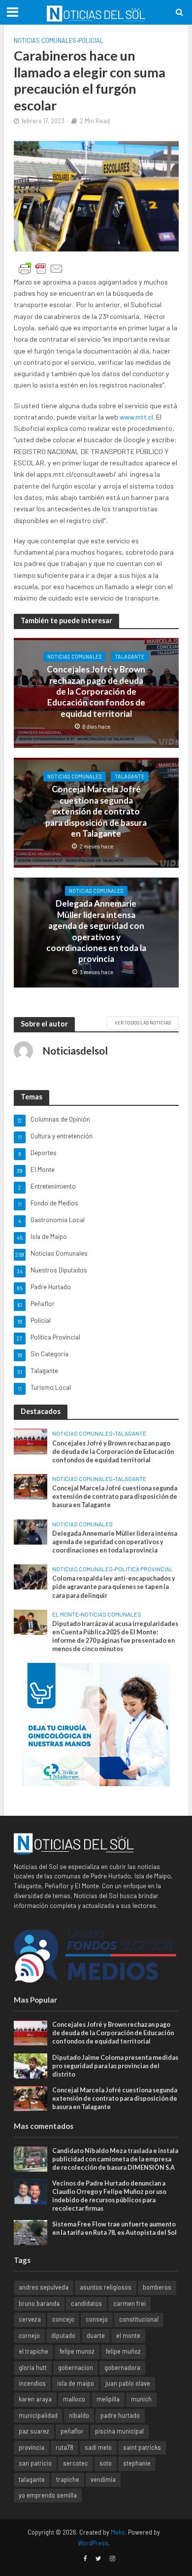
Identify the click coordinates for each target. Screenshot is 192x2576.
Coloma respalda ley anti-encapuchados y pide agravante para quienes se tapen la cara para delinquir (114, 1587)
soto (106, 2463)
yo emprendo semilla (48, 2495)
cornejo (29, 2335)
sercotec (76, 2463)
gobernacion (76, 2367)
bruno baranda (39, 2303)
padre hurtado (120, 2415)
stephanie (137, 2463)
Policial (91, 40)
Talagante (130, 656)
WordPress (93, 2543)
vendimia (103, 2479)
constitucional (139, 2319)
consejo (97, 2319)
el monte (128, 2335)
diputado (63, 2335)
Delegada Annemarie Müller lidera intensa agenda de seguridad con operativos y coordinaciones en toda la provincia (96, 931)
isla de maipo (76, 2383)
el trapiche (33, 2351)
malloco (74, 2399)
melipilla (108, 2399)
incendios (32, 2383)
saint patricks (142, 2447)
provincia (32, 2447)
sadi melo (98, 2447)
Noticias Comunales (45, 40)
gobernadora (122, 2367)
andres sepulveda (44, 2287)
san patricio (35, 2463)
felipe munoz (77, 2351)
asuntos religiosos (106, 2287)
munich (141, 2399)
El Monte (65, 1614)
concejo (63, 2319)
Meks (118, 2532)
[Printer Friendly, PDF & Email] (41, 269)
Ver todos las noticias (143, 1023)
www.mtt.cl (136, 417)
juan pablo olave (128, 2383)
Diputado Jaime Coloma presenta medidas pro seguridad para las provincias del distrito (115, 2066)
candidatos (86, 2303)
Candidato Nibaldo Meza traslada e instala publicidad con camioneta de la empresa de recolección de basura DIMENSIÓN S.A (115, 2159)
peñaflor (72, 2431)
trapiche (68, 2479)
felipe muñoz (123, 2351)
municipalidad (38, 2415)
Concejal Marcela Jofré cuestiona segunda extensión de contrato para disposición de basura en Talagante (96, 811)
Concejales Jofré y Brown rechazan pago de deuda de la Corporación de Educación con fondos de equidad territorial (96, 691)
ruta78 (64, 2447)
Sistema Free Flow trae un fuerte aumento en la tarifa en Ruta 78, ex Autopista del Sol (114, 2228)
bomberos (157, 2287)
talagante (32, 2479)
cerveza (30, 2319)
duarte (96, 2335)
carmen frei (129, 2303)
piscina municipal (119, 2431)
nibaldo (79, 2415)
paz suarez (34, 2431)
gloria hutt (33, 2367)
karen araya (35, 2399)
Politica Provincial (144, 1569)
